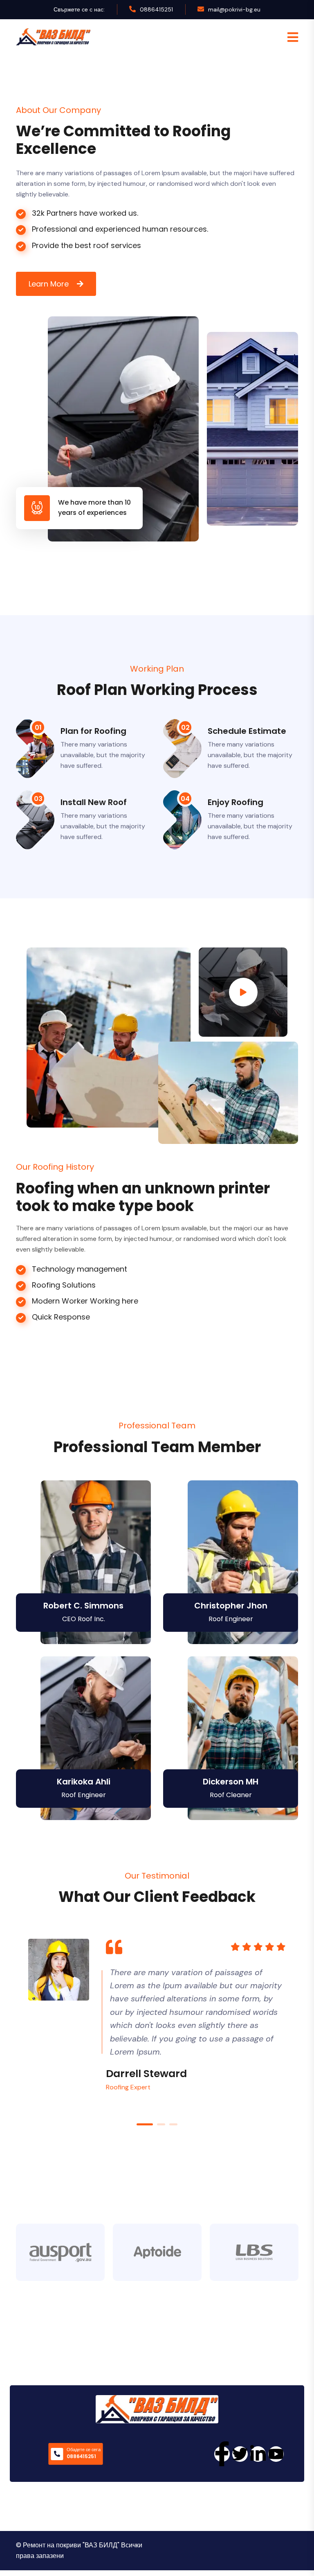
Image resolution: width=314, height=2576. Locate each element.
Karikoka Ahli (84, 1782)
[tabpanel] (157, 2015)
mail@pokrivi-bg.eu (234, 9)
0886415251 (156, 9)
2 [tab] (161, 2124)
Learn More (49, 284)
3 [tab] (173, 2124)
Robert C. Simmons (83, 1606)
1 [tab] (145, 2124)
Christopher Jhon (231, 1606)
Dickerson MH (231, 1782)
